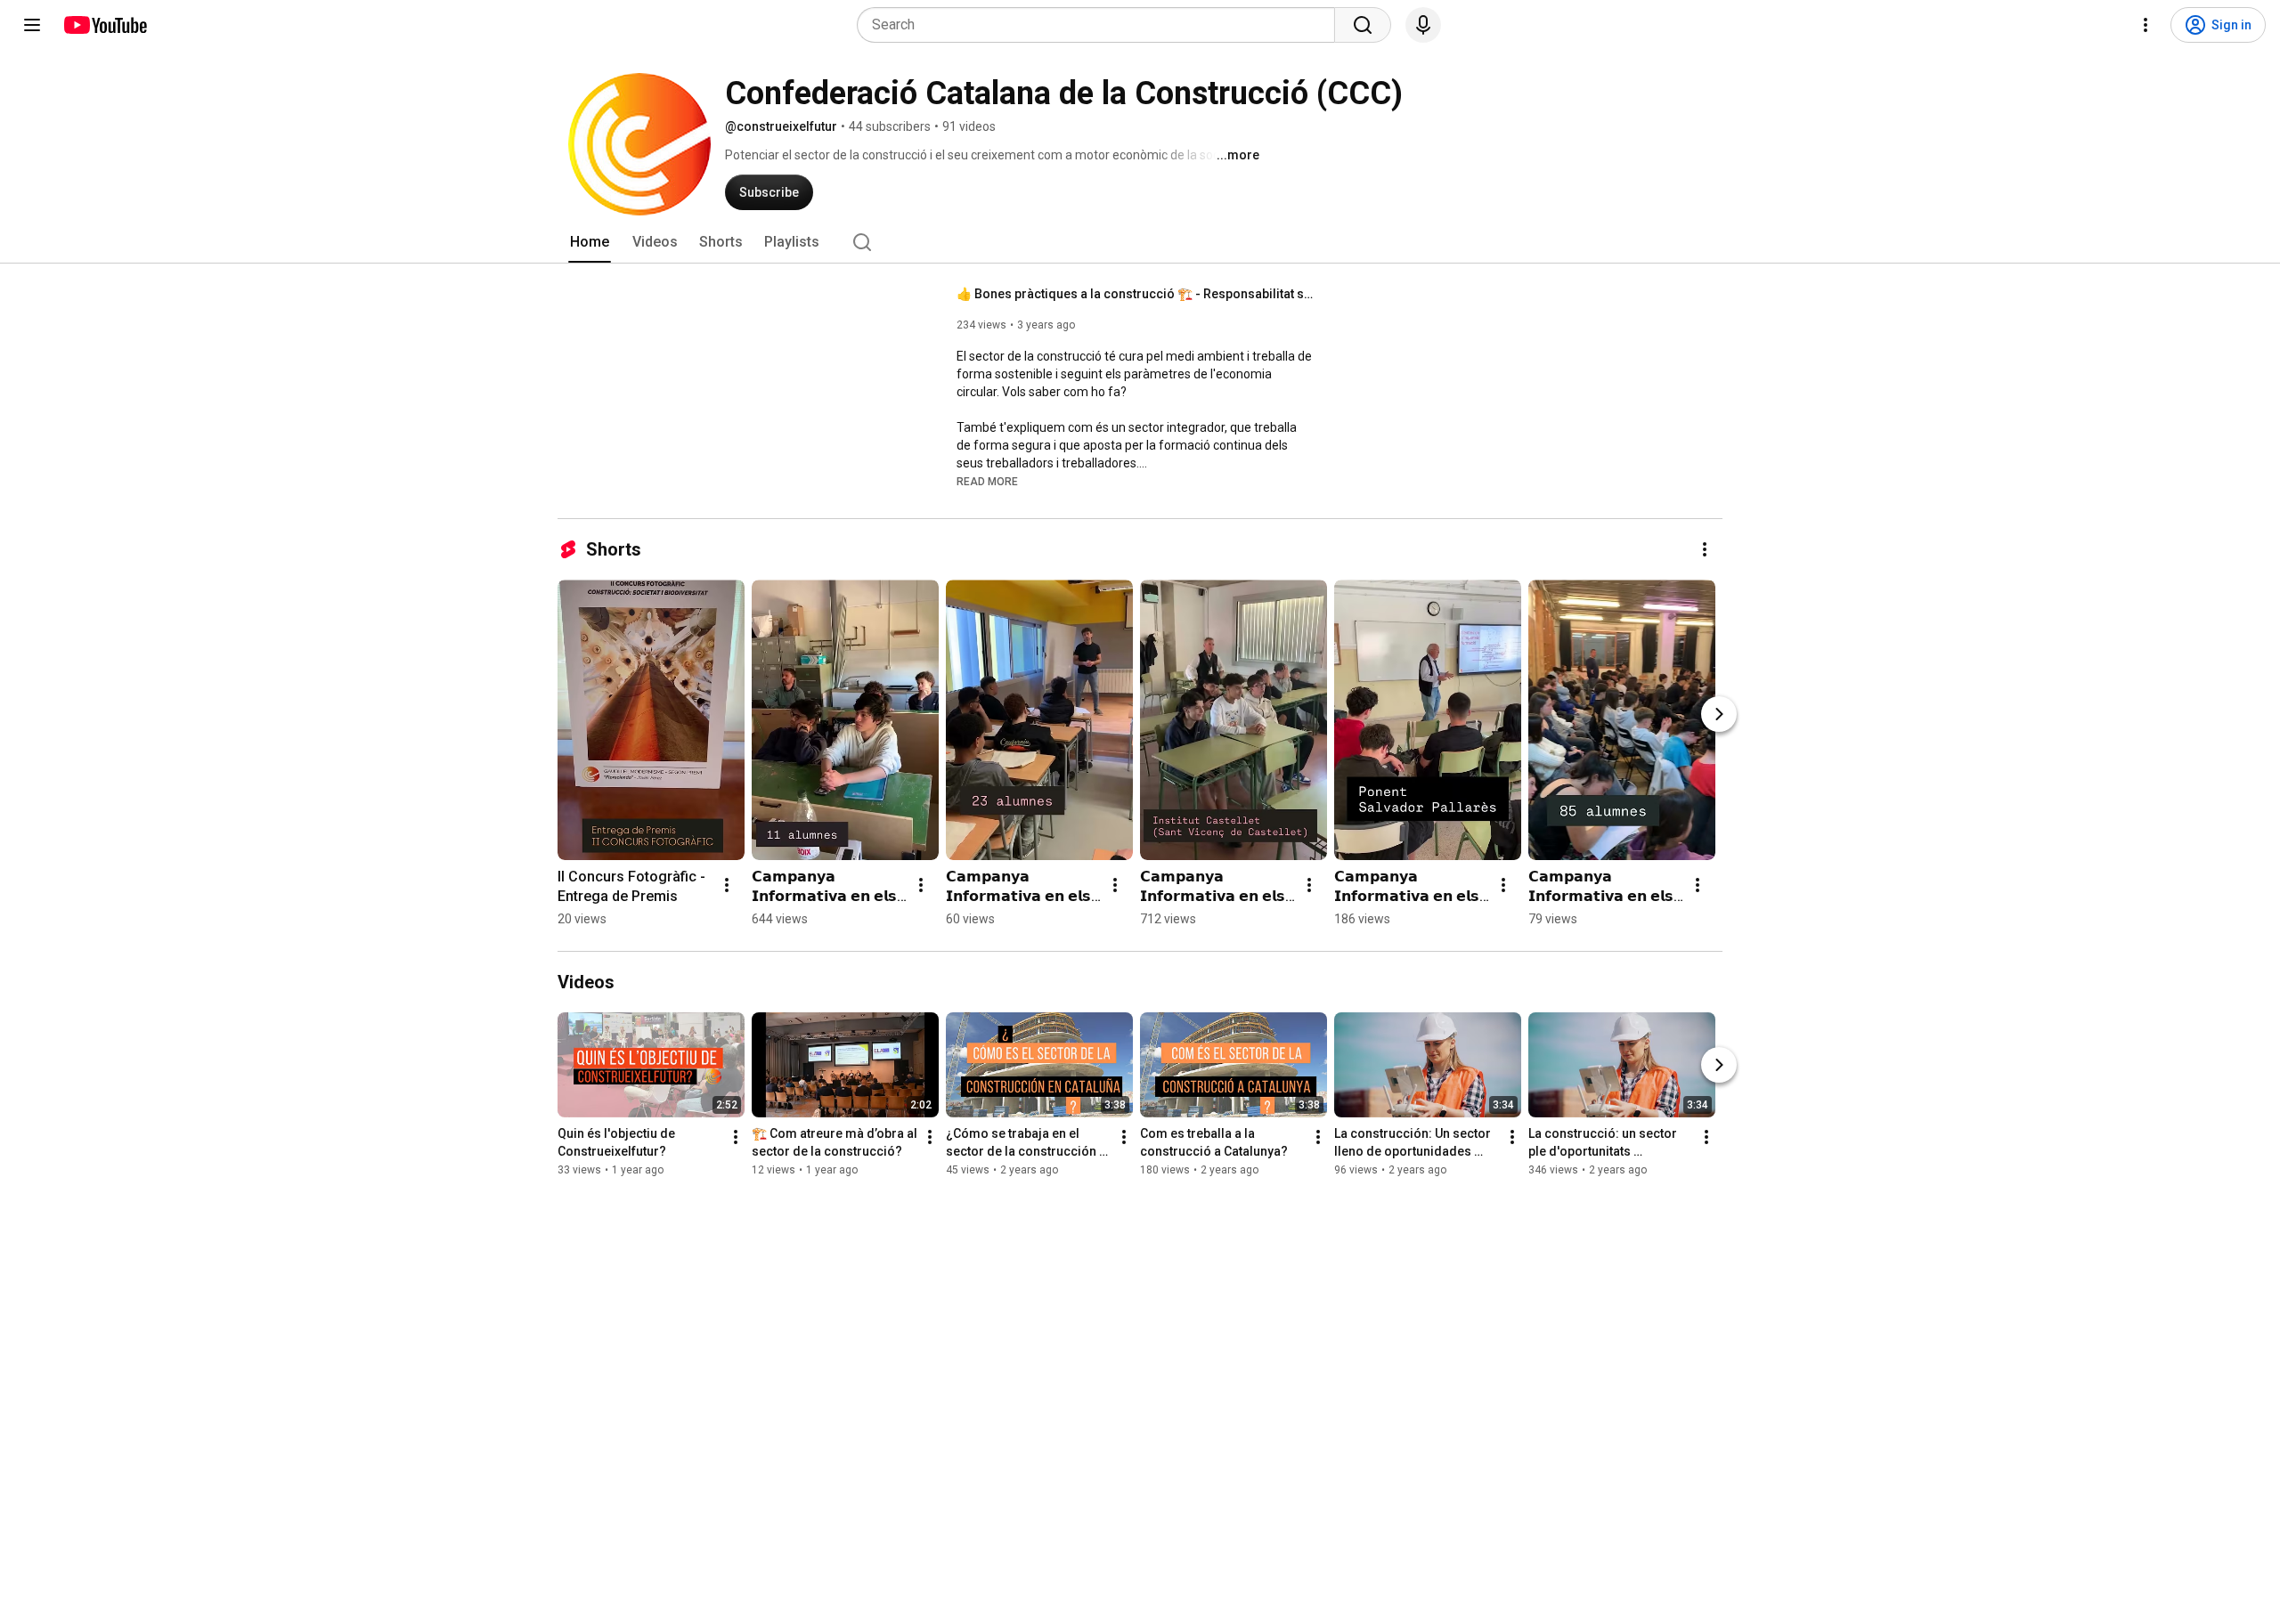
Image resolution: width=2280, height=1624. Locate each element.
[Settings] (2146, 25)
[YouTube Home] (105, 25)
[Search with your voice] (1423, 25)
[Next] (1719, 714)
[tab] (590, 242)
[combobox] (1101, 25)
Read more (987, 482)
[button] (987, 481)
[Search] (1363, 25)
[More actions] (1705, 549)
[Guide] (32, 25)
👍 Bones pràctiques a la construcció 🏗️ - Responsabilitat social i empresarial (1135, 294)
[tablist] (1140, 242)
